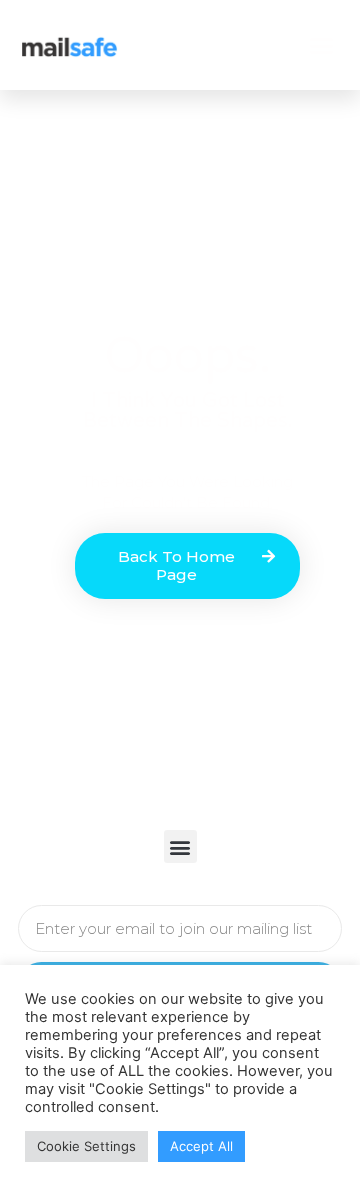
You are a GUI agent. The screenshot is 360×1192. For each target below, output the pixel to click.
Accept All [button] (201, 1146)
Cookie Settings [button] (86, 1146)
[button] (322, 45)
